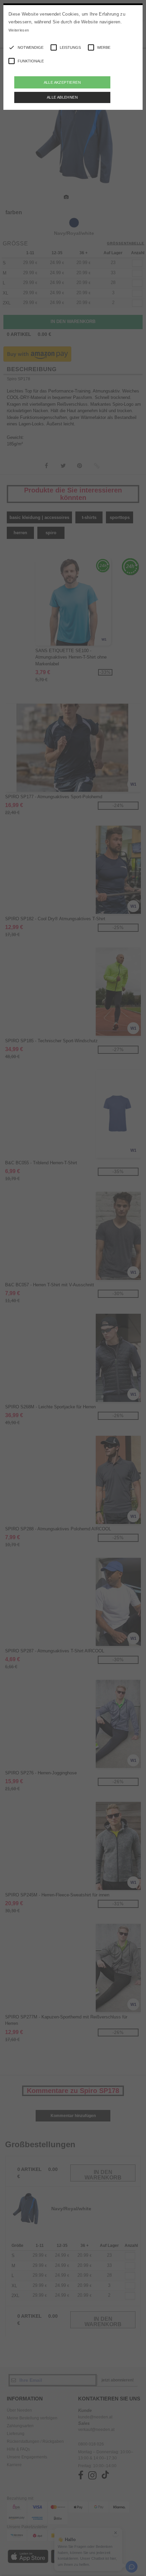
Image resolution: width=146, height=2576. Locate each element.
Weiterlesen (19, 30)
